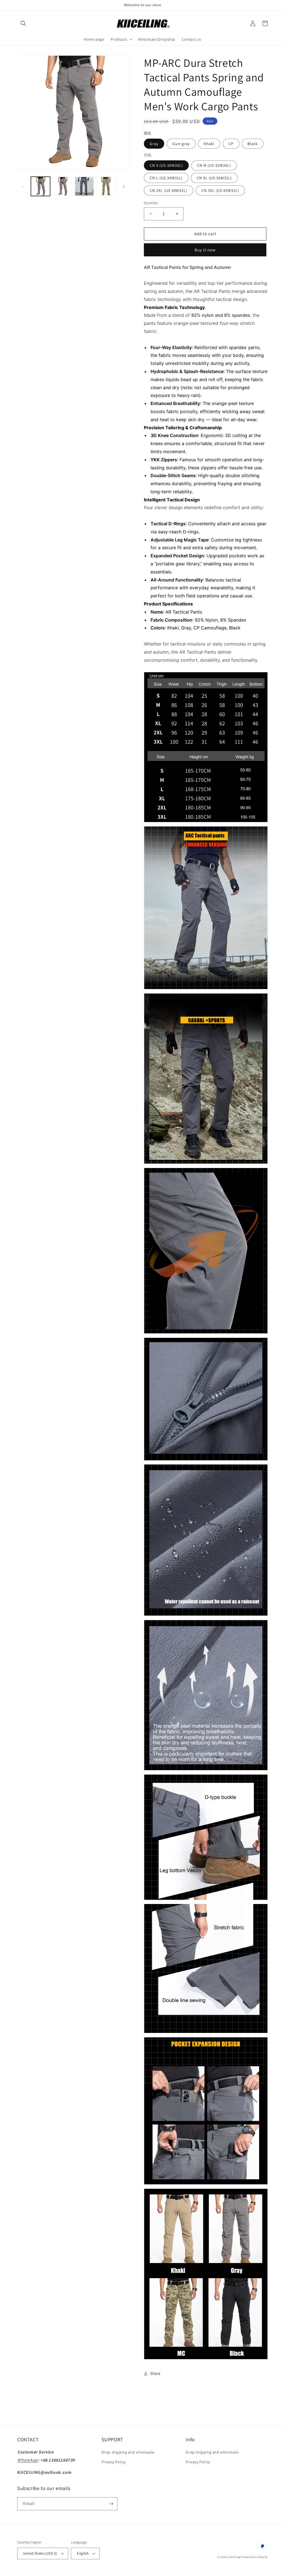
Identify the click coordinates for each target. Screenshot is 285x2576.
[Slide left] (23, 186)
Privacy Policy (114, 2462)
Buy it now (205, 250)
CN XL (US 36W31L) (214, 178)
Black (253, 144)
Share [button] (155, 2373)
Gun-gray (181, 144)
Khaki (209, 144)
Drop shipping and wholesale (128, 2452)
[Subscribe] (111, 2504)
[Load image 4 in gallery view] (106, 186)
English (83, 2553)
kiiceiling (234, 2557)
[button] (23, 23)
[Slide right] (124, 186)
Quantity (151, 203)
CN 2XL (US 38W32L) (169, 190)
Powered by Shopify (254, 2557)
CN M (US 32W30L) (214, 165)
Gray (154, 144)
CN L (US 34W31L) (166, 178)
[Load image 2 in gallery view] (62, 186)
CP (231, 144)
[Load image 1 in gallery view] (40, 186)
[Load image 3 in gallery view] (84, 186)
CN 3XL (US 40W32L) (220, 190)
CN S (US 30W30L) (166, 165)
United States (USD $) (40, 2553)
